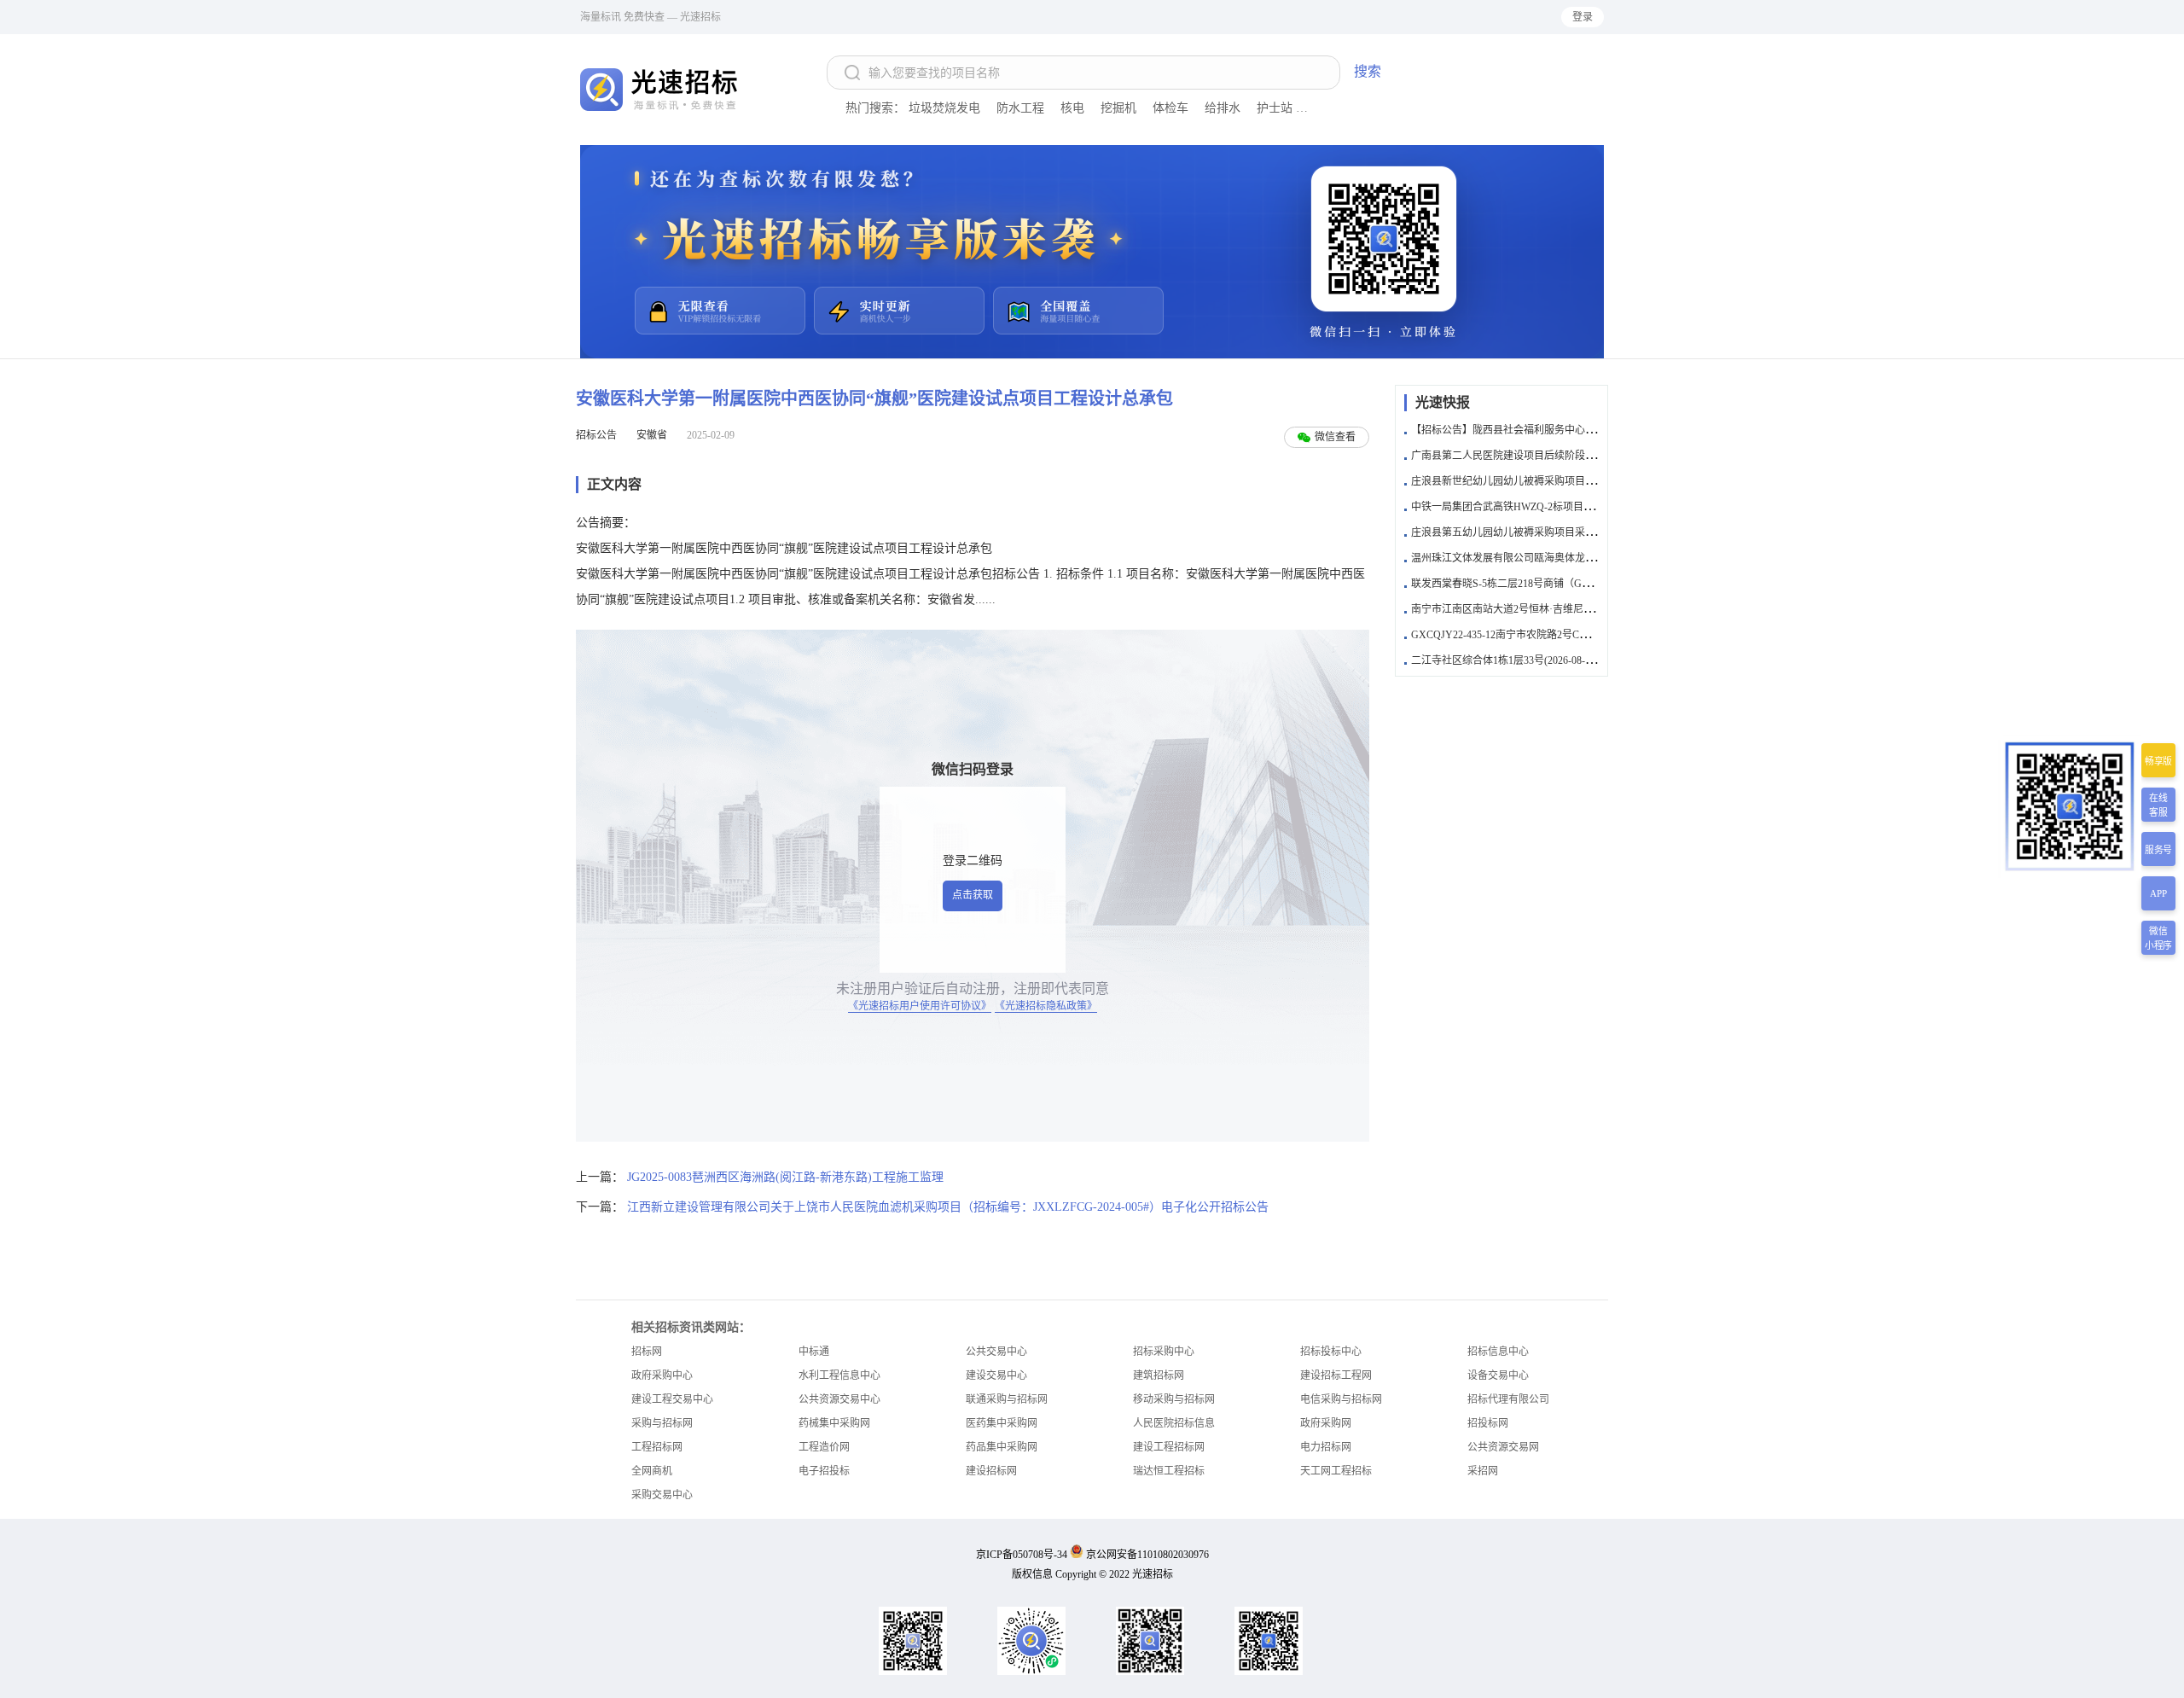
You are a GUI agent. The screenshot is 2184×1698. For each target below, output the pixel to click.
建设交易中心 (996, 1375)
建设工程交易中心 (672, 1399)
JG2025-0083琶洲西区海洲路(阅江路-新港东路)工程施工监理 (785, 1177)
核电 (1072, 108)
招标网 (647, 1352)
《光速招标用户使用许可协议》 (920, 1006)
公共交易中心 (996, 1352)
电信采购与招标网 (1341, 1399)
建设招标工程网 (1336, 1375)
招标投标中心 (1331, 1352)
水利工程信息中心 (839, 1375)
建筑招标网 (1159, 1375)
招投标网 (1488, 1423)
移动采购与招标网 (1174, 1399)
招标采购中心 (1164, 1352)
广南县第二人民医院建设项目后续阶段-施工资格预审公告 (1541, 456)
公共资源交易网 (1503, 1447)
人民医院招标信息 (1174, 1423)
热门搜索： (875, 108)
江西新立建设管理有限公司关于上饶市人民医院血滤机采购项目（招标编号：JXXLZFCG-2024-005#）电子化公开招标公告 (948, 1207)
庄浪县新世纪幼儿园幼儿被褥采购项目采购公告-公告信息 (1541, 481)
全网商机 (652, 1471)
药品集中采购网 (1002, 1447)
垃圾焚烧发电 (944, 108)
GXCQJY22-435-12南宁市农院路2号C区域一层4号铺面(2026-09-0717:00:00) (1579, 635)
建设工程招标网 (1169, 1447)
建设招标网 (991, 1471)
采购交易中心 (662, 1495)
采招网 (1483, 1471)
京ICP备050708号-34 (1022, 1555)
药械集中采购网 (834, 1423)
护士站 (1275, 108)
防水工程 (1020, 108)
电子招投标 (824, 1471)
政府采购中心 (662, 1375)
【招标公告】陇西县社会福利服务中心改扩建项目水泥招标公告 (1554, 430)
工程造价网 (824, 1447)
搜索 (1368, 71)
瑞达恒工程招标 (1169, 1471)
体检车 (1170, 108)
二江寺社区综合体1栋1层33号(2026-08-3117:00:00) (1523, 660)
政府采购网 (1326, 1423)
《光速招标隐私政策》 (1046, 1006)
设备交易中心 (1498, 1375)
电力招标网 (1326, 1447)
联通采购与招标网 (1007, 1399)
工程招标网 (657, 1447)
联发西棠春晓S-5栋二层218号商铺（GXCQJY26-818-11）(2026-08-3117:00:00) (1585, 584)
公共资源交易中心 (839, 1399)
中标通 (814, 1352)
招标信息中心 (1498, 1352)
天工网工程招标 (1336, 1471)
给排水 (1223, 108)
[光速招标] (661, 89)
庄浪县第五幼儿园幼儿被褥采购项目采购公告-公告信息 (1536, 532)
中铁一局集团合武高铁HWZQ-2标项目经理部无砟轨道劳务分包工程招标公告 (1584, 507)
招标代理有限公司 (1508, 1399)
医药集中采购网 (1002, 1423)
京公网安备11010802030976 (1147, 1555)
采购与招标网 (662, 1423)
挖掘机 (1118, 108)
